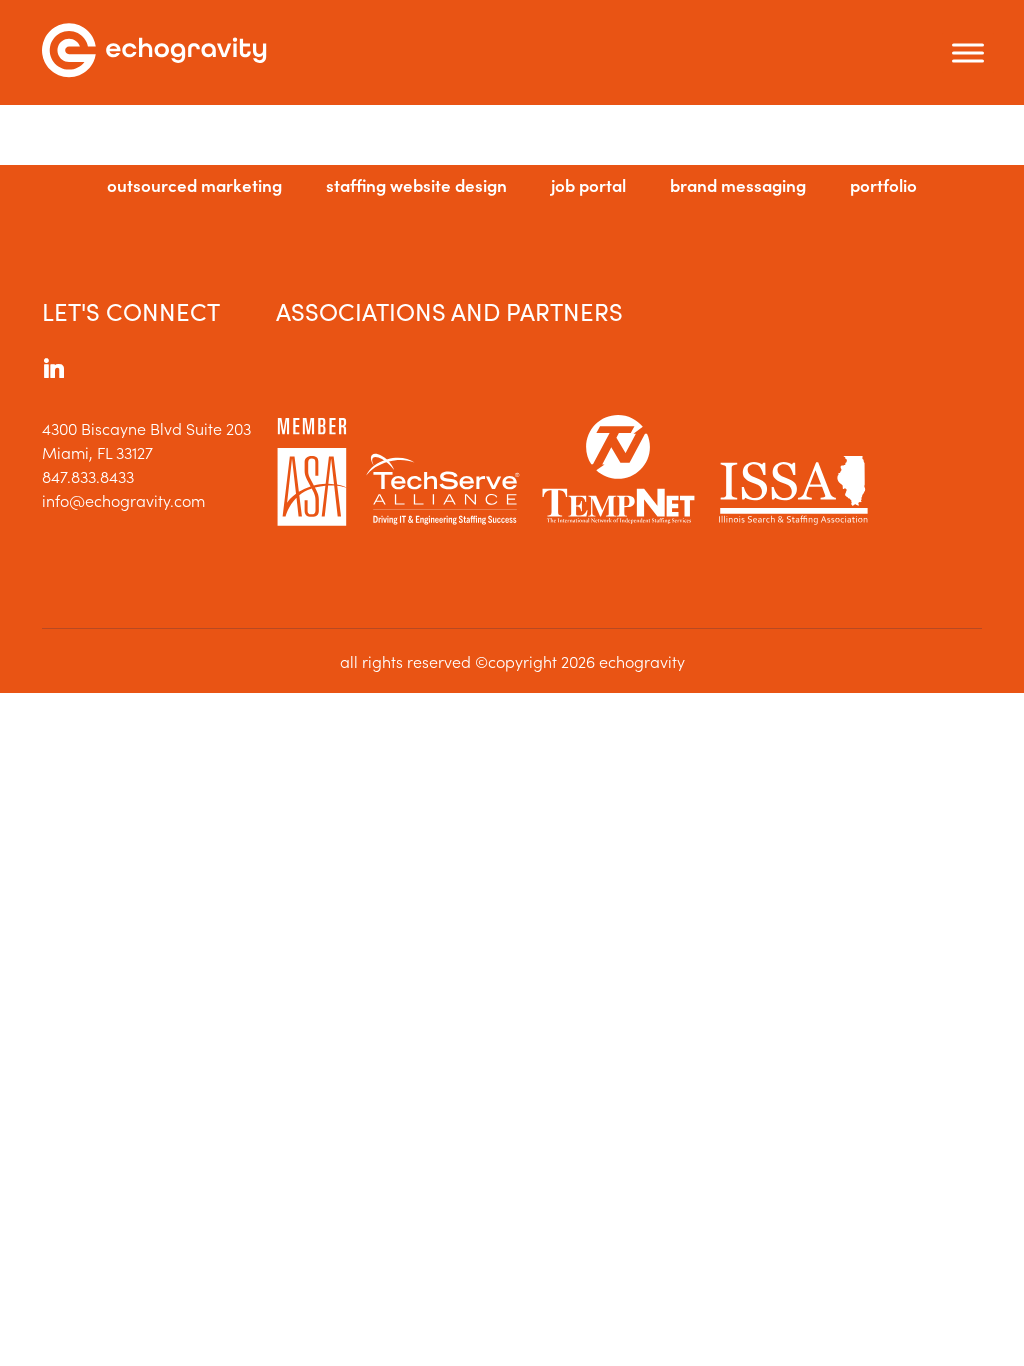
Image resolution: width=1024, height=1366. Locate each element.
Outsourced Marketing (194, 185)
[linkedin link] (54, 371)
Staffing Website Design (416, 185)
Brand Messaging (738, 185)
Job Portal (588, 185)
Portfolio (883, 185)
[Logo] (154, 52)
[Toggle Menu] (968, 53)
